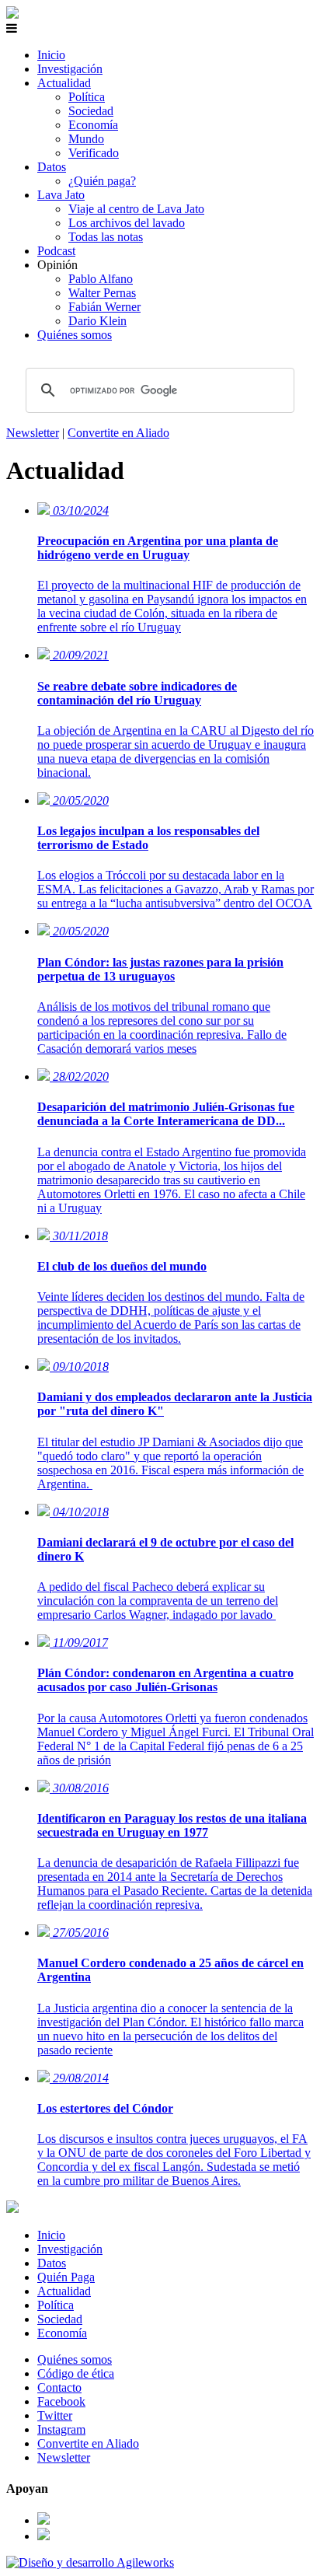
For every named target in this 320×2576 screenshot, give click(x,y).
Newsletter (33, 433)
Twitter (55, 2415)
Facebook (61, 2401)
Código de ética (76, 2373)
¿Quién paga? (102, 181)
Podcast (56, 251)
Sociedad (91, 111)
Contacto (59, 2387)
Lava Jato (61, 195)
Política (87, 97)
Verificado (94, 153)
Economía (93, 125)
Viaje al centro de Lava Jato (136, 209)
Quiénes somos (75, 335)
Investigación (70, 69)
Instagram (61, 2429)
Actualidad (64, 83)
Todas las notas (106, 237)
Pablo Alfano (101, 279)
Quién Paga (66, 2277)
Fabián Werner (104, 307)
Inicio (51, 55)
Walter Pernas (102, 293)
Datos (52, 167)
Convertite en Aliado (118, 433)
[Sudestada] (12, 14)
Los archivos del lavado (127, 223)
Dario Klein (97, 321)
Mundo (86, 139)
